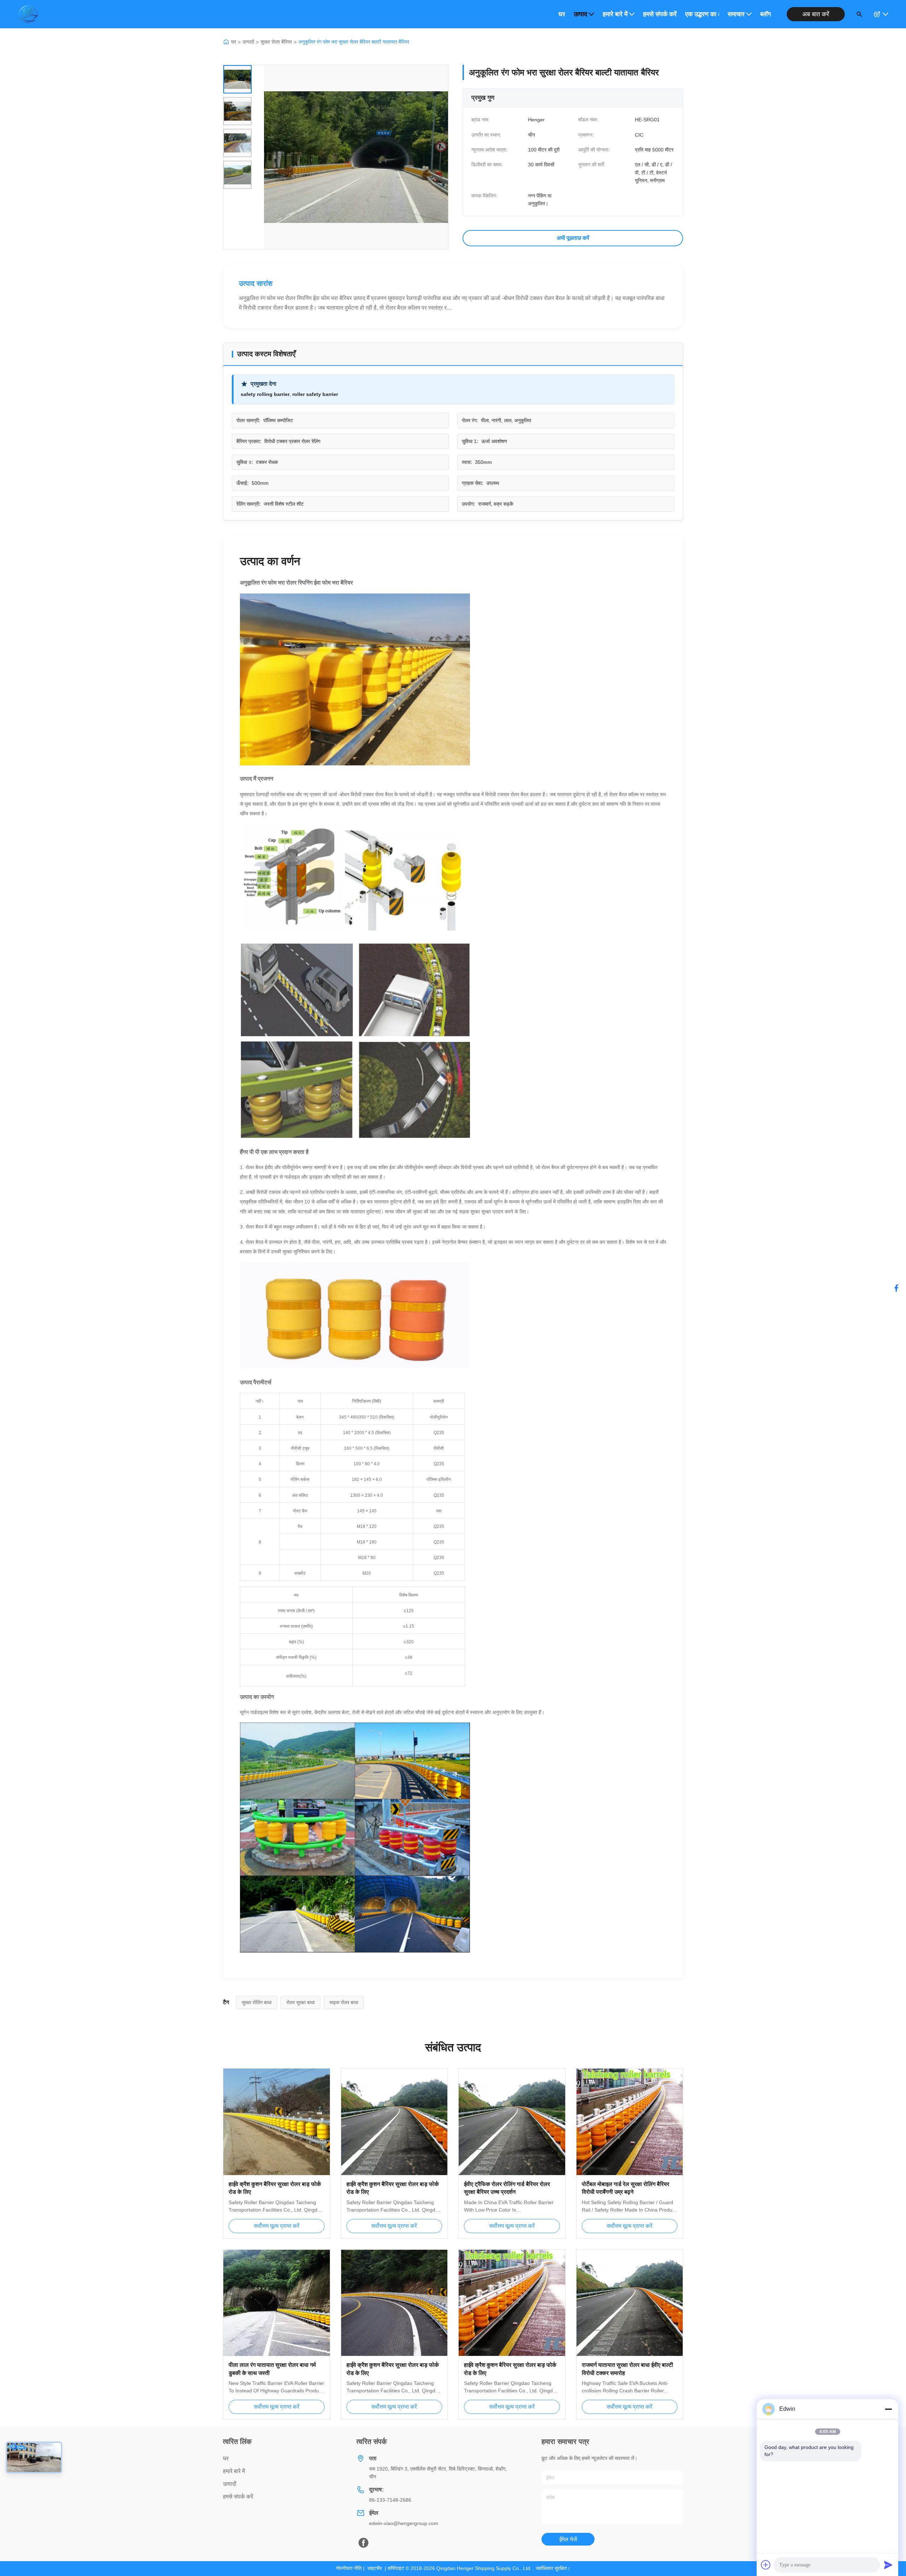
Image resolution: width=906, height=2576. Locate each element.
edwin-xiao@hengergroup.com (404, 2523)
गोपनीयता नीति (349, 2568)
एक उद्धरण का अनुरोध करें (702, 14)
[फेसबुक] (896, 1288)
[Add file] (766, 2565)
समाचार (736, 14)
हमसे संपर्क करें (660, 14)
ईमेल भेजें (568, 2539)
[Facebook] (363, 2543)
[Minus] (888, 2409)
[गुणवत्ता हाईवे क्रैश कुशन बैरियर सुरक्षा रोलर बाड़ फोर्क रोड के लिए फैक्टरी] (277, 2122)
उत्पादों (248, 42)
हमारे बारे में (615, 14)
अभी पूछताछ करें (573, 238)
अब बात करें (816, 14)
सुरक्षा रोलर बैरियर (276, 42)
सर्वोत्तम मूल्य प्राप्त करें (277, 2226)
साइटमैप (375, 2568)
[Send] (888, 2565)
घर (562, 14)
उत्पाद (580, 14)
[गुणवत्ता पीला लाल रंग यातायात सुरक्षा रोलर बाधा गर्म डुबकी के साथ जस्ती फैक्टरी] (277, 2303)
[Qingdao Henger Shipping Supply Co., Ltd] (28, 14)
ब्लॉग (765, 14)
